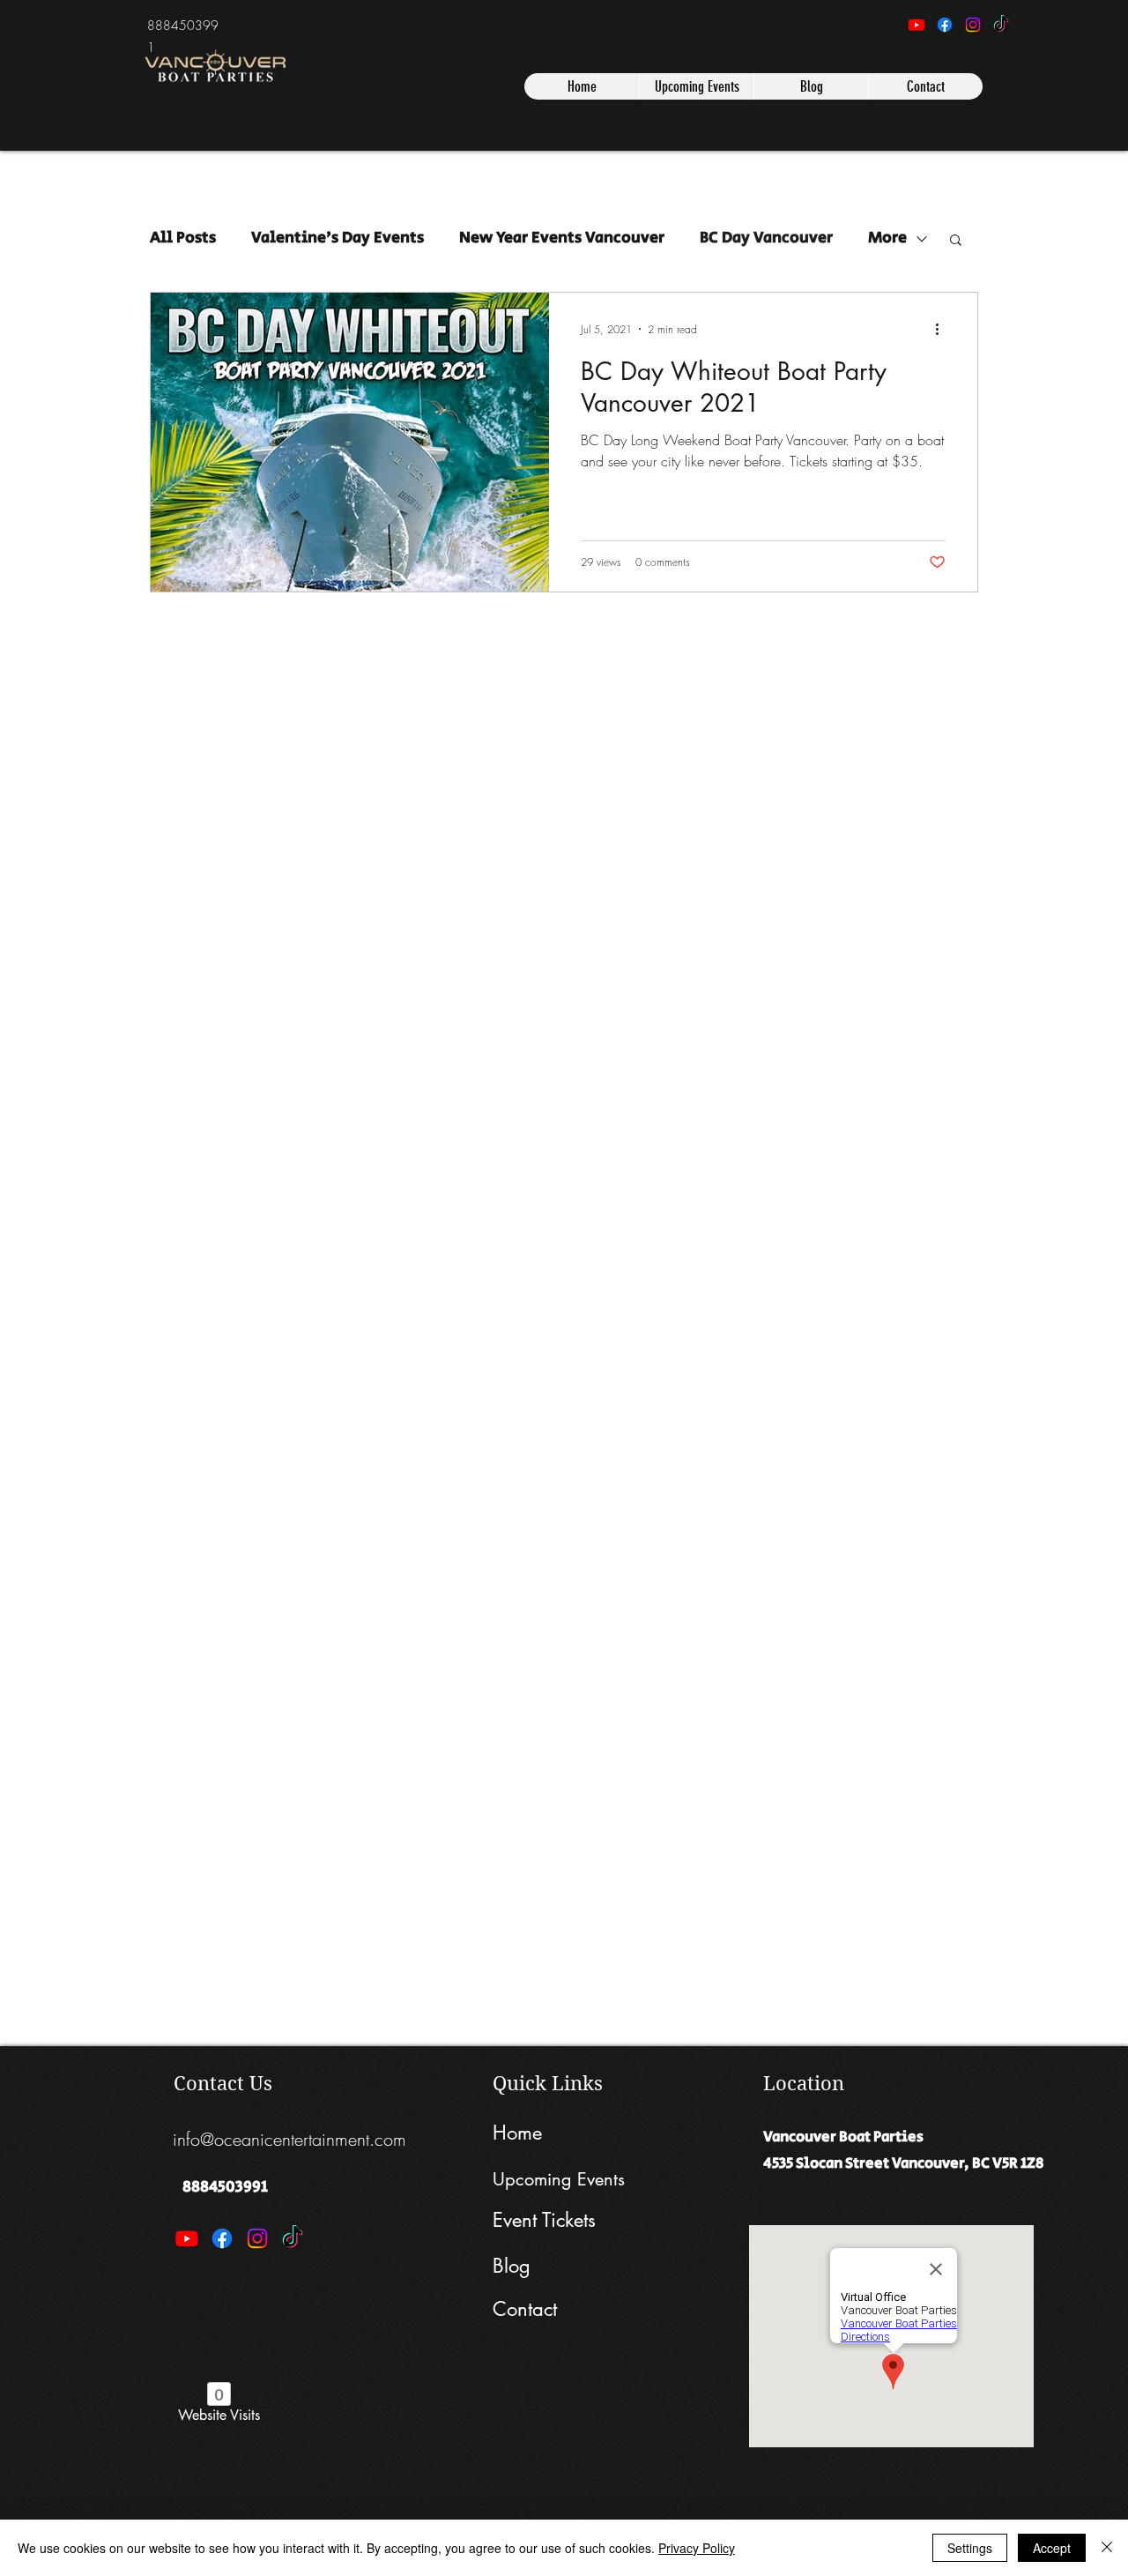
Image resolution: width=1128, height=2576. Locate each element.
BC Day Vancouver (766, 238)
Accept (1052, 2548)
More (887, 238)
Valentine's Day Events (338, 238)
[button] (956, 241)
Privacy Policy (697, 2548)
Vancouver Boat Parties (843, 2137)
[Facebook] (945, 25)
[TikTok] (1001, 25)
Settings (970, 2548)
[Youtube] (916, 25)
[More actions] (943, 329)
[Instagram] (973, 25)
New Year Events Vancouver (562, 238)
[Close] (1107, 2548)
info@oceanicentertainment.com (289, 2139)
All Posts (183, 238)
